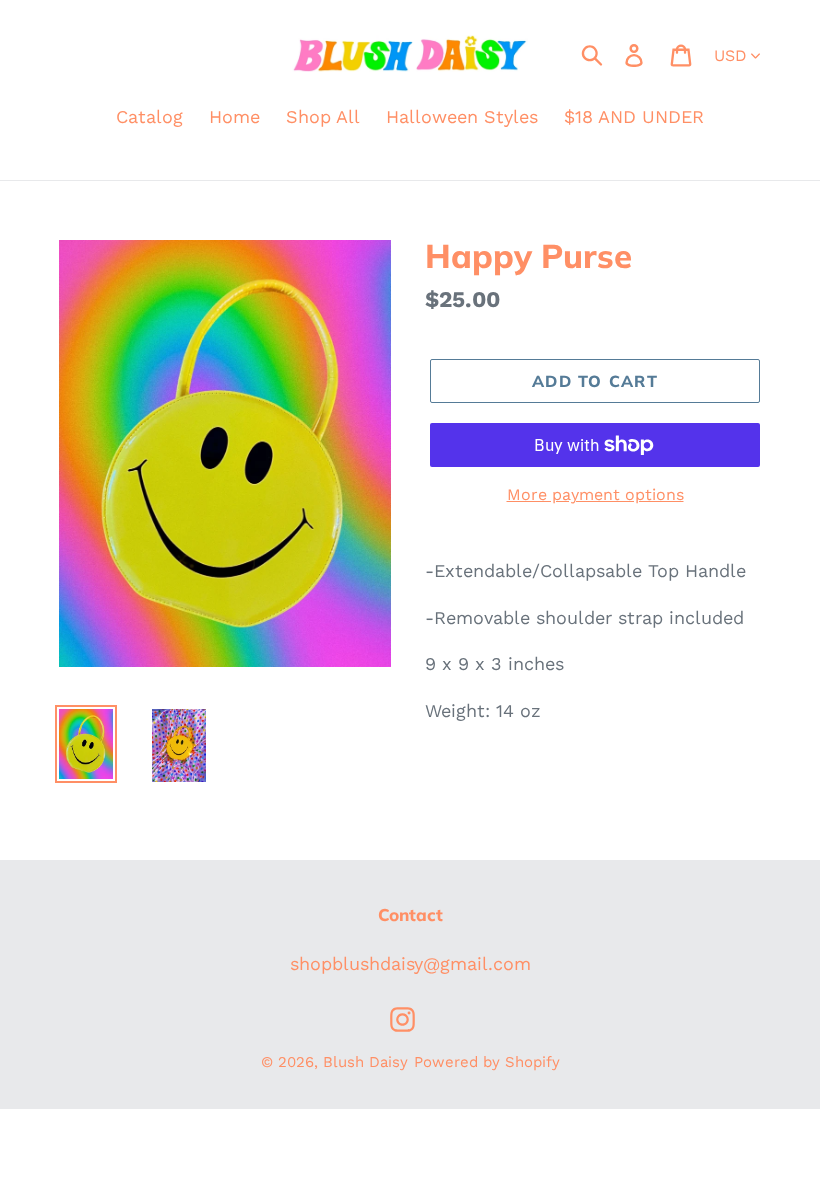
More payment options (595, 494)
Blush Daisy (365, 1062)
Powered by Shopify (487, 1062)
